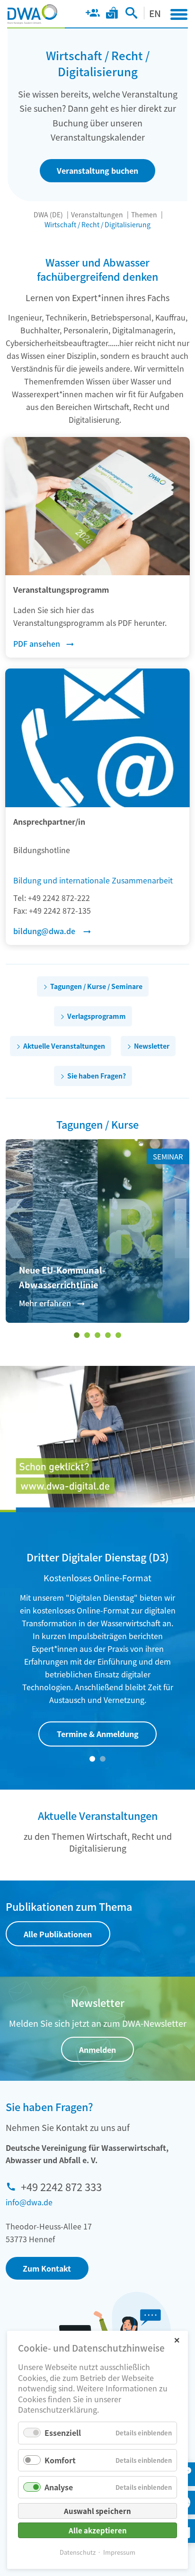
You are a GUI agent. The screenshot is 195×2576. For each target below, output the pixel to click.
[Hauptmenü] (179, 14)
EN (155, 13)
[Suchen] (131, 15)
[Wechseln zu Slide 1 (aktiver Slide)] (77, 1335)
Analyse (59, 2487)
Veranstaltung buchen (97, 170)
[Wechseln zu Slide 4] (108, 1335)
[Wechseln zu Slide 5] (118, 1335)
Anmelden (97, 2050)
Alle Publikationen (58, 1934)
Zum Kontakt (47, 2268)
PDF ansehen (37, 643)
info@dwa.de (29, 2202)
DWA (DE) (48, 214)
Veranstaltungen (97, 214)
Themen (144, 214)
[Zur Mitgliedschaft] (93, 15)
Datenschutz (78, 2552)
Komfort (60, 2460)
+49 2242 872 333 (61, 2186)
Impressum (119, 2552)
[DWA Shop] (112, 15)
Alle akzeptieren (98, 2530)
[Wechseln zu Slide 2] (87, 1335)
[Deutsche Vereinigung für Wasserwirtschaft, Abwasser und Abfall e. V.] (32, 14)
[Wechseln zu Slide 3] (97, 1335)
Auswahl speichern (97, 2511)
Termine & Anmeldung (98, 1734)
